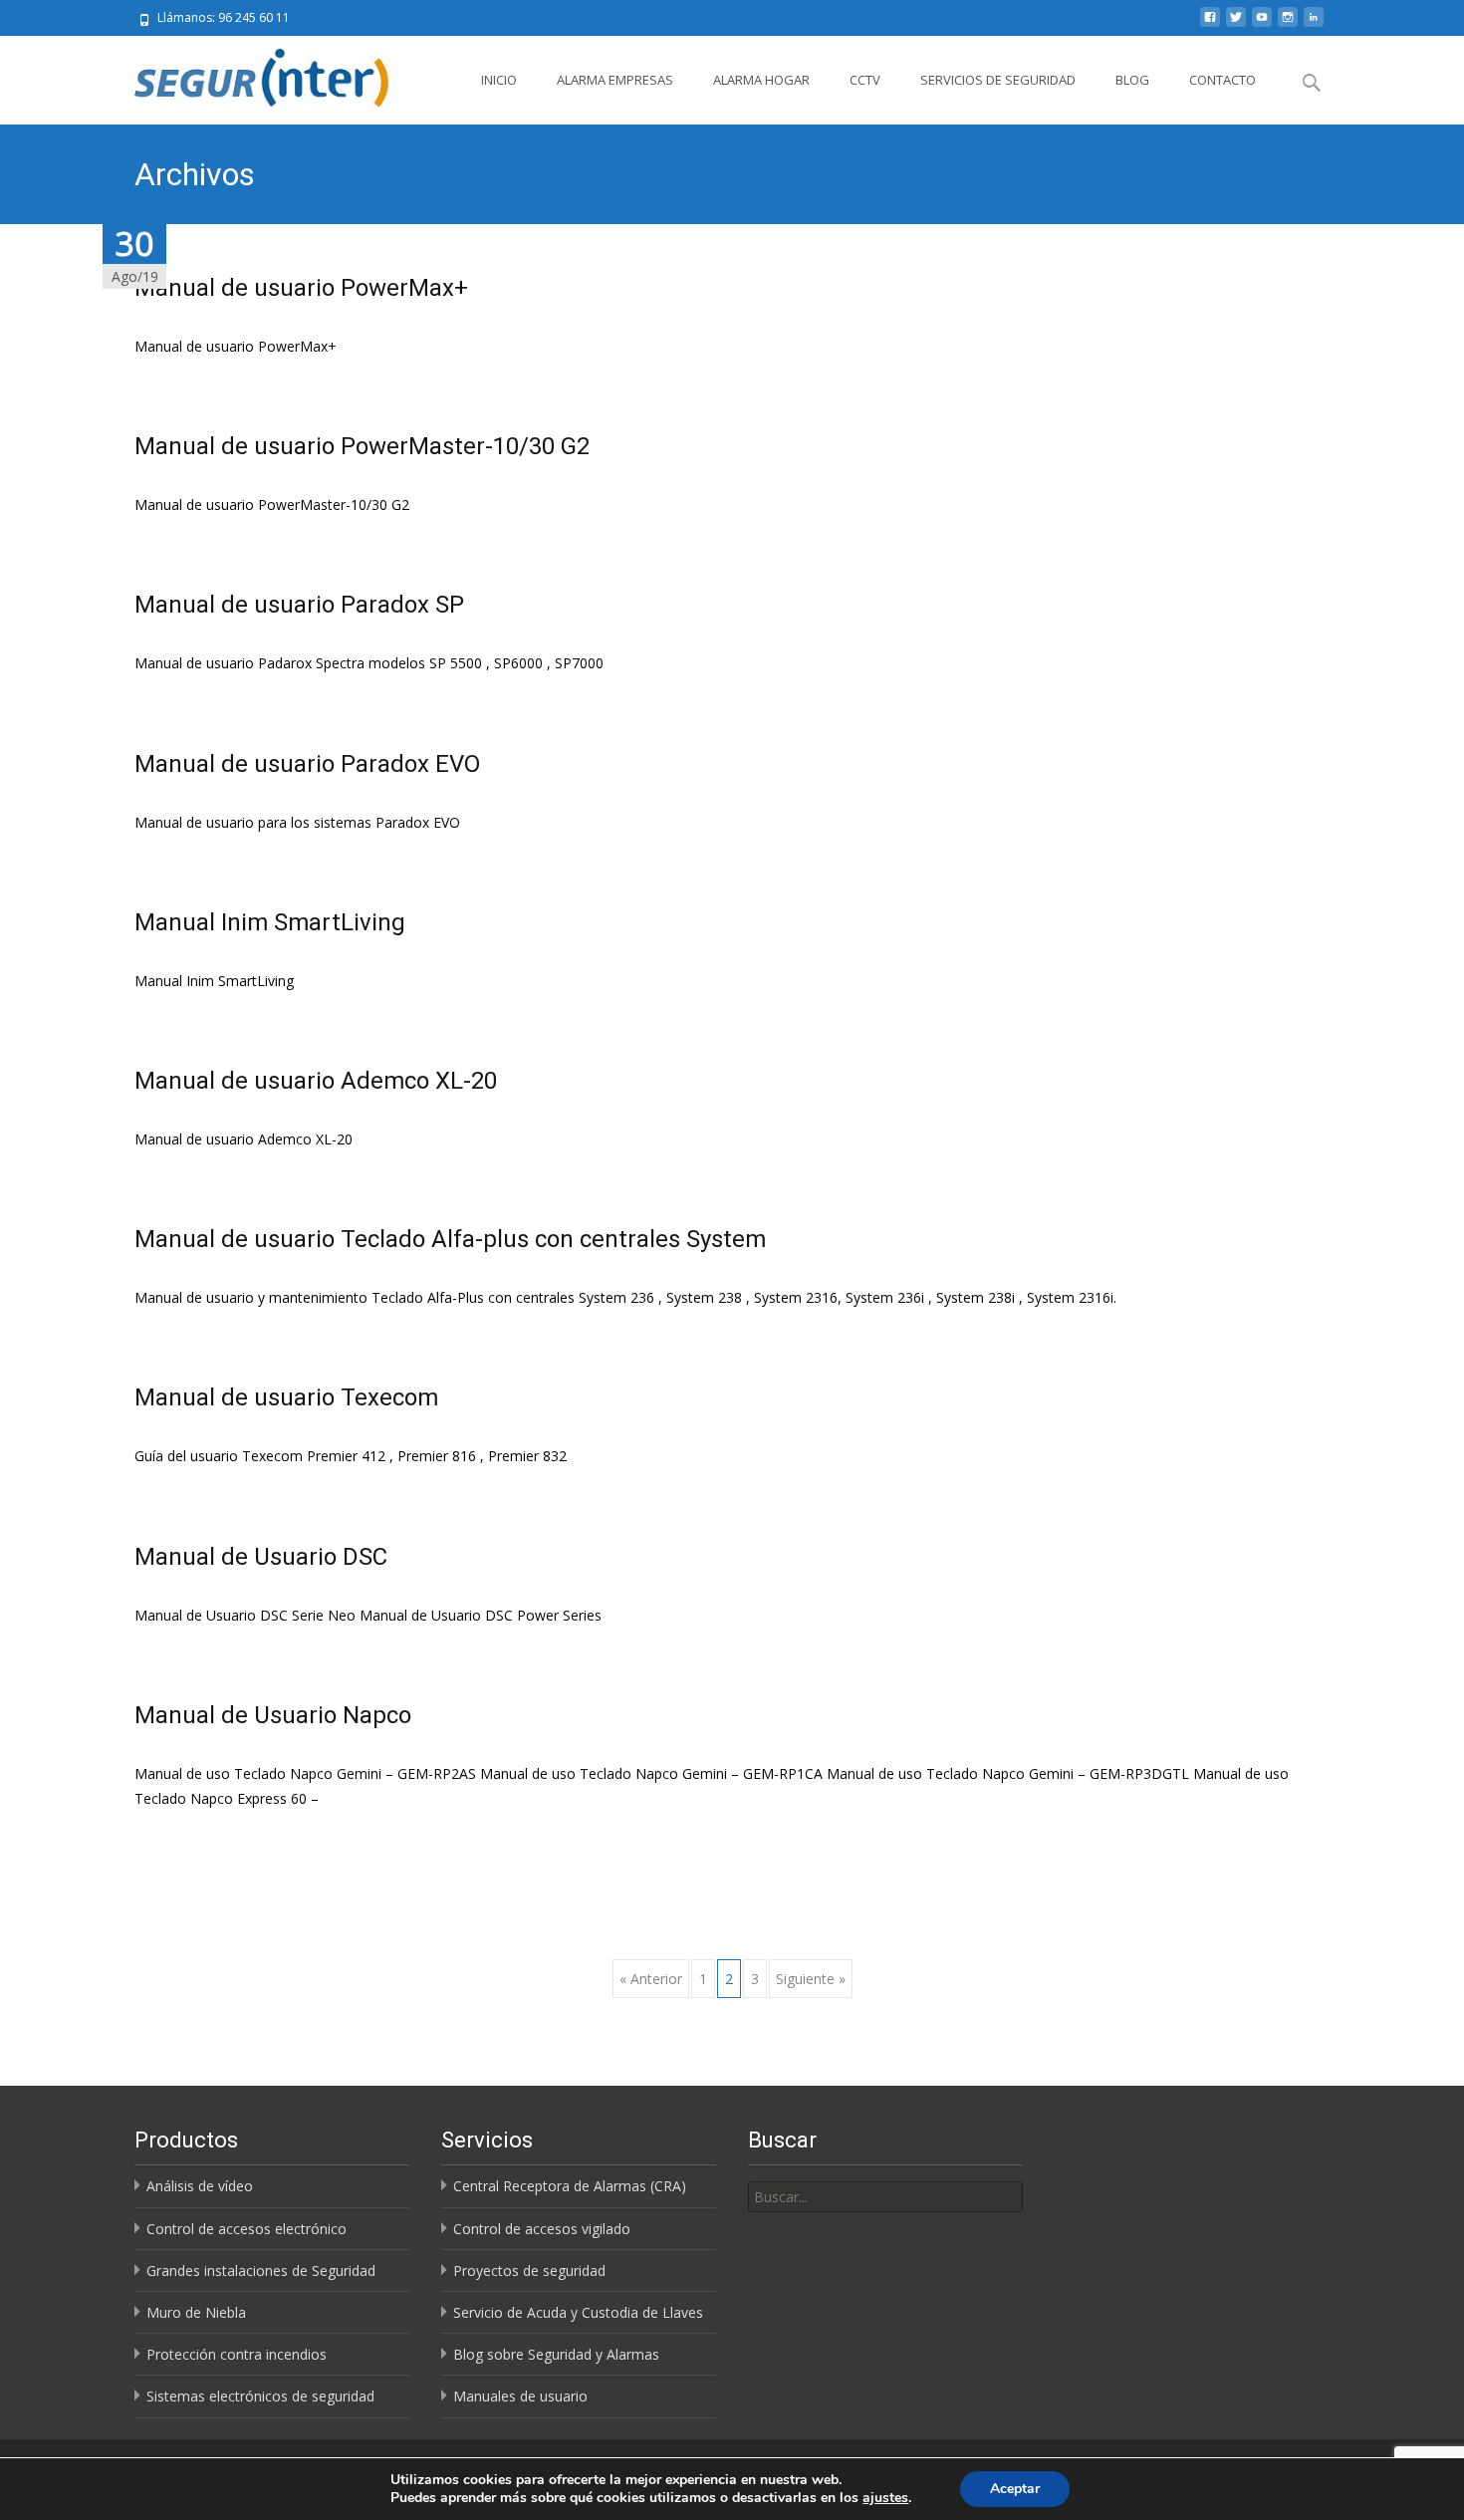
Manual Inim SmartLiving (270, 922)
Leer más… (170, 1835)
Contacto (1222, 80)
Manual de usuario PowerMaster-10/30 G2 (362, 446)
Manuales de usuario (520, 2396)
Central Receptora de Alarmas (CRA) (570, 2186)
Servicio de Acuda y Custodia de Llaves (578, 2312)
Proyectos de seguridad (529, 2270)
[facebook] (1210, 24)
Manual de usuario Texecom (286, 1397)
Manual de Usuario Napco (273, 1715)
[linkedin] (1314, 24)
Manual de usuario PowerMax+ (301, 288)
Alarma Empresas (615, 80)
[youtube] (1262, 24)
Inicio (499, 80)
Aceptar (1015, 2489)
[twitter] (1236, 24)
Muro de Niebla (196, 2312)
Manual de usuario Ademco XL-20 (316, 1081)
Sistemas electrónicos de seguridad (260, 2396)
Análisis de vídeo (200, 2186)
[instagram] (1288, 24)
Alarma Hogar (761, 80)
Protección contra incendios (237, 2354)
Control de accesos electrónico (246, 2229)
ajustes (885, 2498)
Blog (1132, 80)
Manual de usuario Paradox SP (299, 605)
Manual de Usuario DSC (261, 1557)
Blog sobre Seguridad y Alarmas (556, 2354)
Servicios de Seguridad (998, 80)
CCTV (865, 80)
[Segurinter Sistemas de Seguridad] (251, 76)
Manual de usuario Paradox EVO (307, 764)
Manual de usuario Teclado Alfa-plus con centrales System (450, 1239)
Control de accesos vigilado (542, 2229)
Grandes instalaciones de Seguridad (261, 2270)
